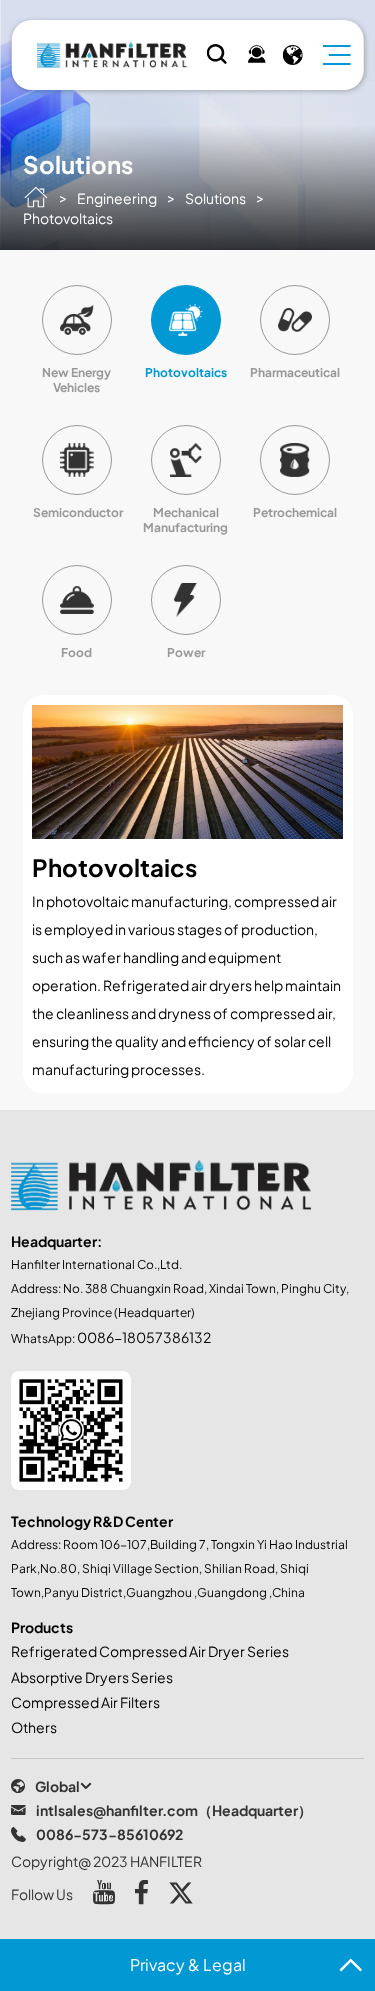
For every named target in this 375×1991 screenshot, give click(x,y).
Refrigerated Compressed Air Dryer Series (150, 1651)
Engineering (117, 198)
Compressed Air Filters (85, 1702)
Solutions (215, 198)
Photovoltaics (68, 218)
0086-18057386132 (144, 1337)
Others (34, 1727)
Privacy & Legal (188, 1964)
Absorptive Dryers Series (92, 1677)
